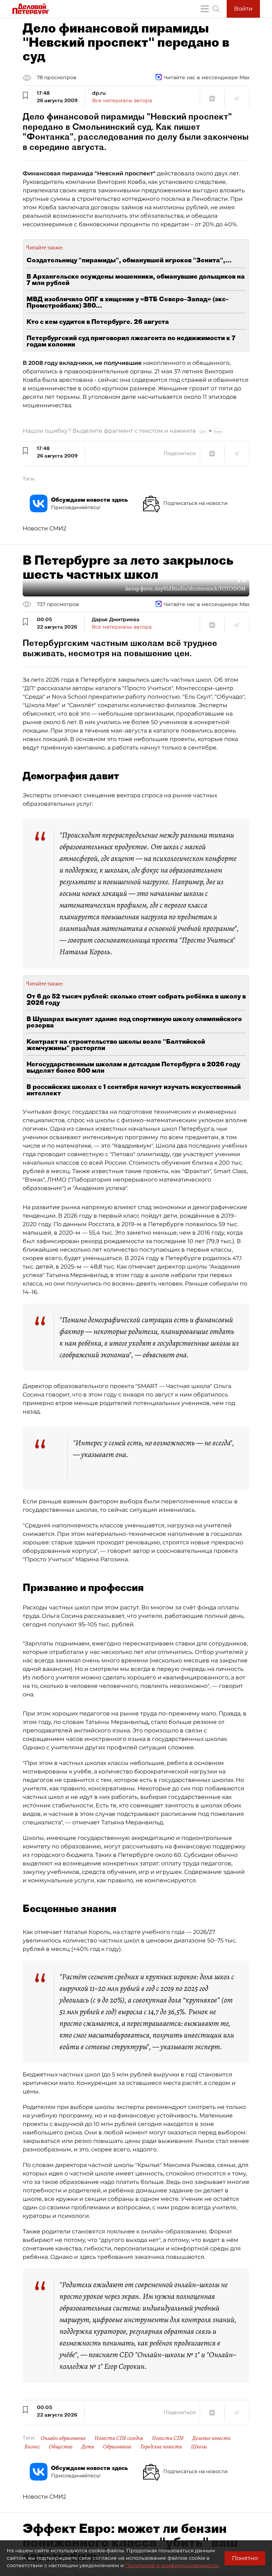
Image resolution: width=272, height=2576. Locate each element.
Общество (61, 2447)
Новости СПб (168, 2438)
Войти (243, 9)
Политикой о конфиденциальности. (172, 2565)
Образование (117, 2447)
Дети (88, 2447)
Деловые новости (211, 2438)
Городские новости (161, 2447)
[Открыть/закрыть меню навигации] (205, 9)
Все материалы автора (122, 100)
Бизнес (32, 2447)
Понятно (245, 2558)
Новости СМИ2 (44, 528)
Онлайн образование (63, 2438)
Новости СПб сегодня (119, 2438)
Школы (199, 2447)
